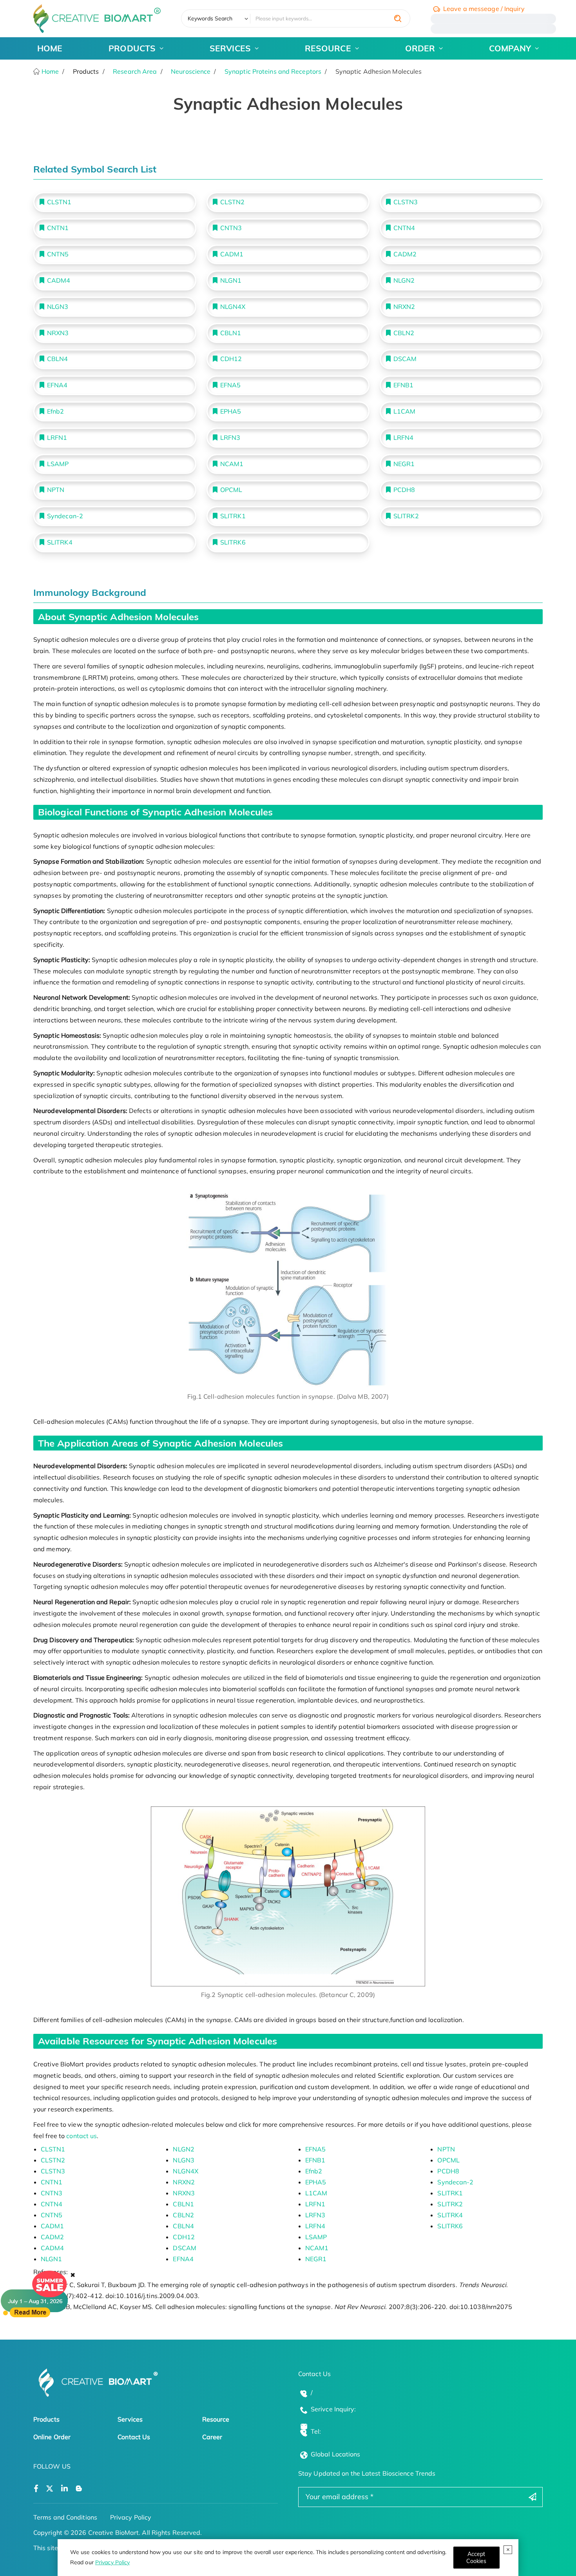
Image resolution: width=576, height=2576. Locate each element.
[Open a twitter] (50, 2489)
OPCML (231, 490)
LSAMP (58, 464)
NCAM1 (232, 464)
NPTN (56, 490)
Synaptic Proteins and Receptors (273, 71)
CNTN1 (58, 228)
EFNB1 (404, 385)
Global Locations (336, 2454)
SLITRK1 (233, 516)
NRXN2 (404, 307)
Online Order (52, 2437)
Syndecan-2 (65, 516)
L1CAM (405, 411)
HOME (50, 48)
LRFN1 (57, 438)
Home (50, 71)
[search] (398, 18)
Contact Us (134, 2437)
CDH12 (231, 359)
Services (130, 2419)
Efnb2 (56, 411)
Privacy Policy (112, 2562)
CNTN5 (58, 254)
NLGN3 (58, 307)
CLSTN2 (233, 202)
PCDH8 (404, 490)
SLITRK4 (60, 542)
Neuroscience (191, 71)
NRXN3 (58, 333)
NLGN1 (231, 280)
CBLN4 (58, 359)
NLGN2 (404, 280)
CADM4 (59, 280)
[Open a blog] (79, 2489)
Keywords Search (210, 18)
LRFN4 (404, 438)
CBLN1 (231, 333)
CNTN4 (404, 228)
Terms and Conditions (65, 2517)
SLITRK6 (233, 542)
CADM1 (232, 254)
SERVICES (230, 48)
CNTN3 (231, 228)
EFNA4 (57, 385)
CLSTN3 (406, 202)
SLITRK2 (406, 516)
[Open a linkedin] (64, 2489)
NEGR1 (404, 464)
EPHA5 (231, 411)
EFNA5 (231, 385)
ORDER (420, 48)
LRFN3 (230, 438)
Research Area (135, 71)
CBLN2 (404, 333)
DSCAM (405, 359)
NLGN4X (233, 307)
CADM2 (405, 254)
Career (212, 2437)
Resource (216, 2419)
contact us (82, 2136)
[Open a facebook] (36, 2489)
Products (46, 2419)
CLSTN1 (59, 202)
